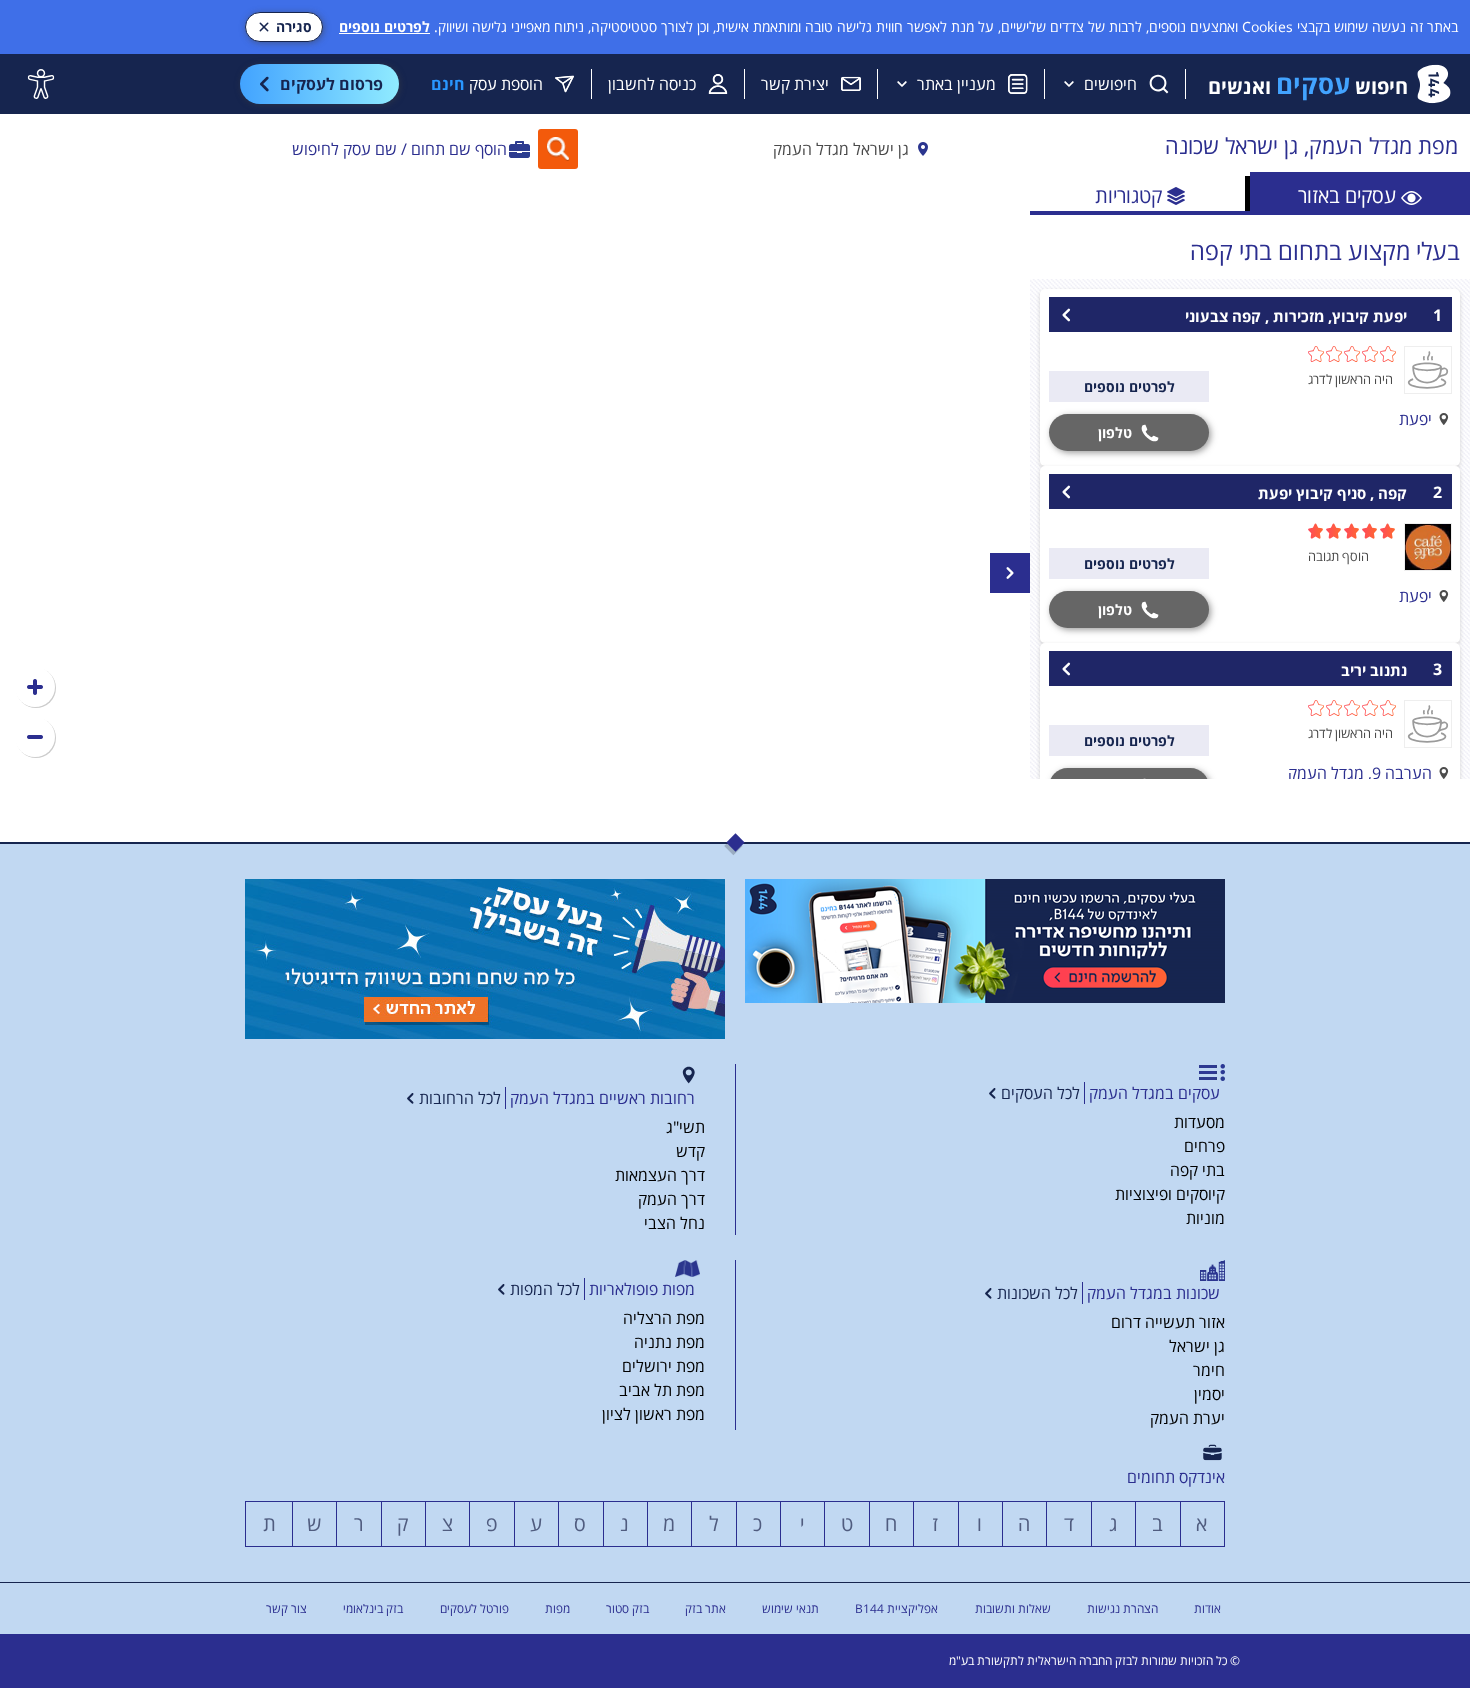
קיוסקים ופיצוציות (1170, 1194)
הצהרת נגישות (1122, 1608)
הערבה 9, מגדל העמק (1360, 773)
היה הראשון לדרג (1350, 379)
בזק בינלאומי (373, 1608)
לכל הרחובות (460, 1098)
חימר (1209, 1370)
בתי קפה (1197, 1170)
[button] (35, 687)
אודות (1207, 1608)
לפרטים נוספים (384, 26)
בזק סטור (627, 1608)
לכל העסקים (1040, 1093)
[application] (515, 478)
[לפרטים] (985, 941)
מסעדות (1199, 1122)
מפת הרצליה (664, 1318)
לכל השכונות (1037, 1293)
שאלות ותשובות (1013, 1608)
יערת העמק (1187, 1418)
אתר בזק (705, 1608)
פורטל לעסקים (474, 1608)
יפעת (1415, 419)
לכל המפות (545, 1289)
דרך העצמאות (660, 1175)
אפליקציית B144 (896, 1608)
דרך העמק (671, 1199)
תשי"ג (685, 1127)
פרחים (1204, 1146)
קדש (690, 1151)
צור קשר (286, 1608)
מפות (557, 1608)
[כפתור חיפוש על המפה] (558, 149)
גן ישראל (1197, 1346)
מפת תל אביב (662, 1390)
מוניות (1205, 1218)
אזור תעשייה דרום (1168, 1322)
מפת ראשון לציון (653, 1414)
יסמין (1209, 1394)
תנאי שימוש (790, 1608)
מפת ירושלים (663, 1366)
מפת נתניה (669, 1342)
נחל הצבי (674, 1223)
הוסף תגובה (1338, 556)
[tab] (1360, 193)
